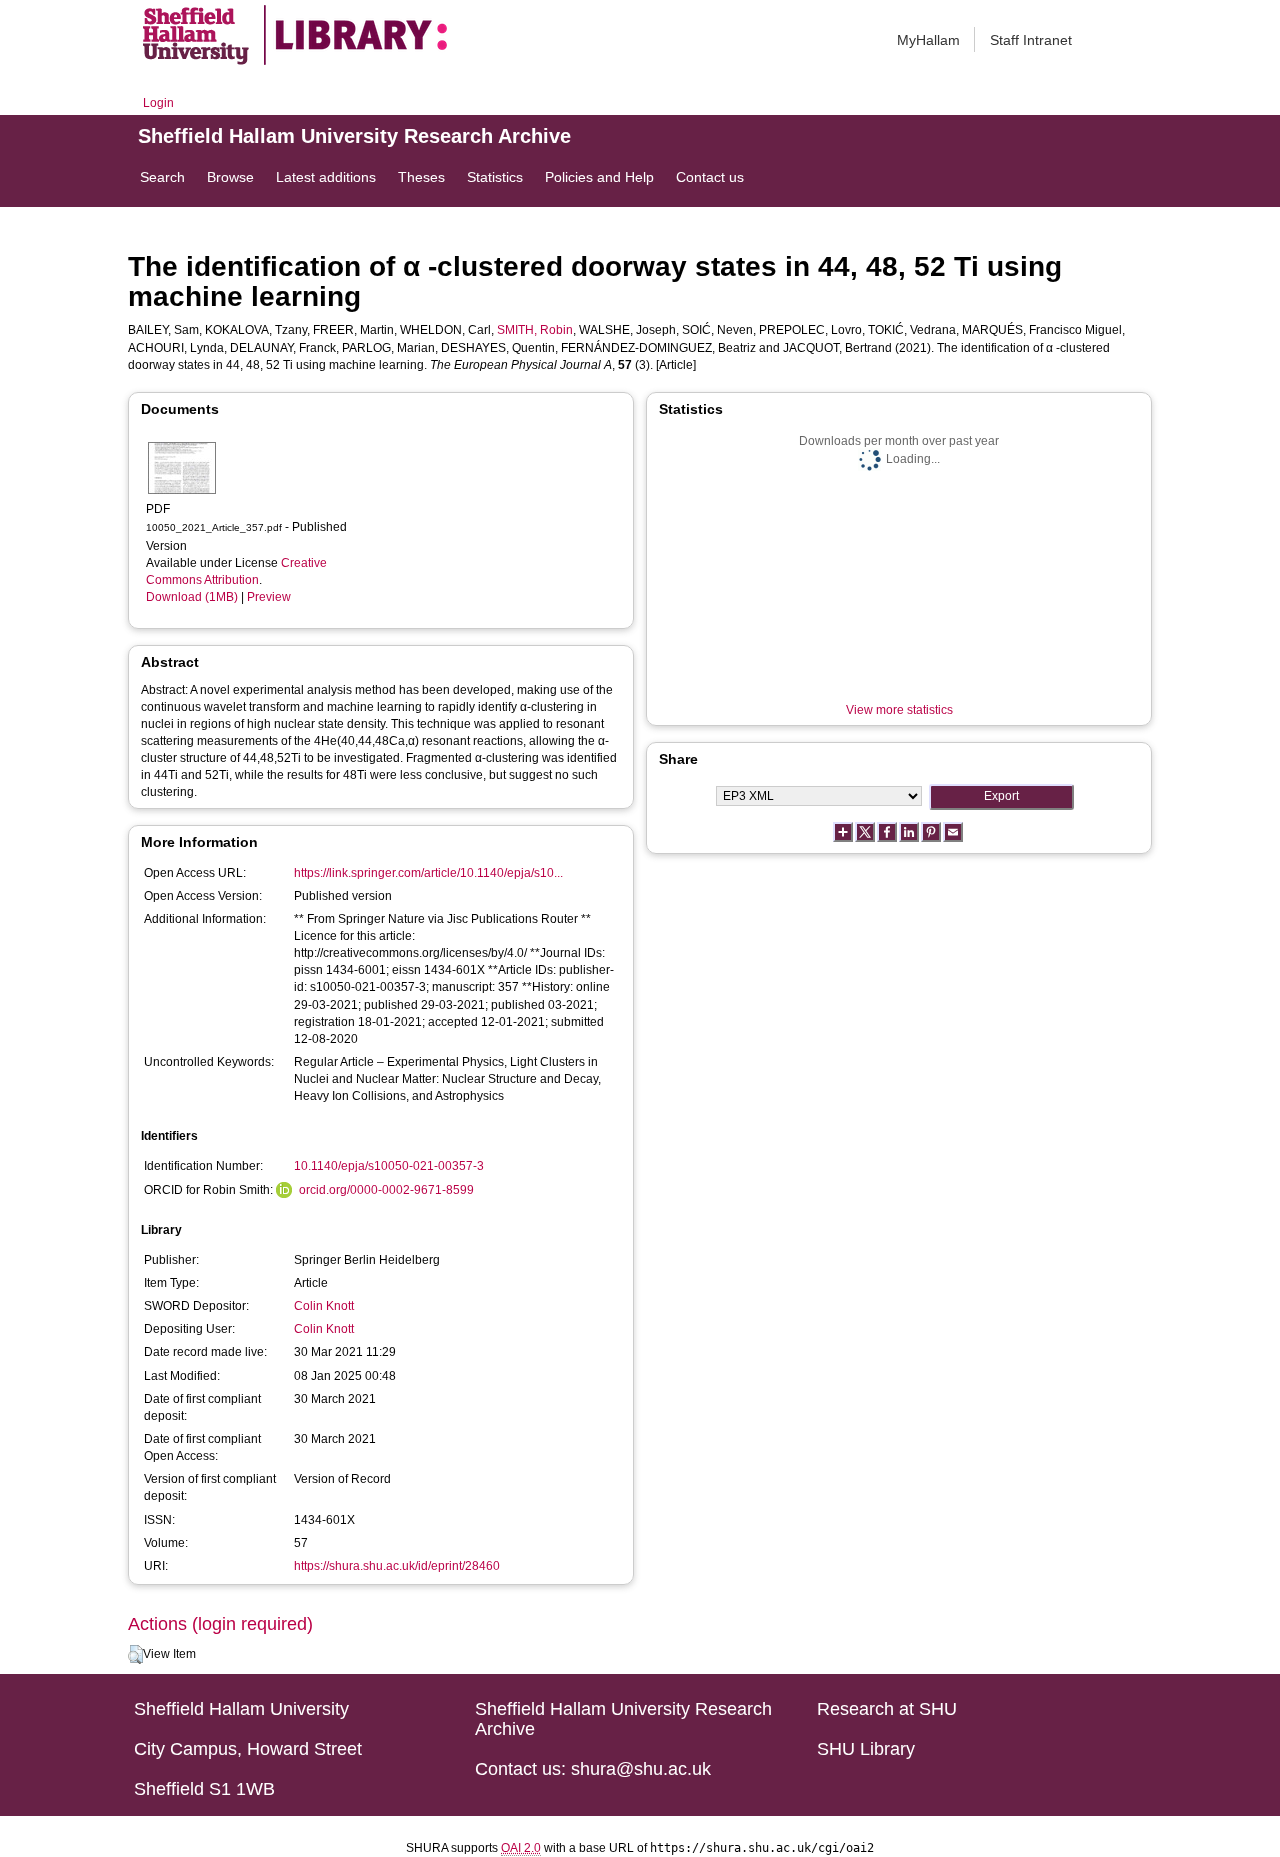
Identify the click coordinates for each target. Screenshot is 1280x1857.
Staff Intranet (1031, 40)
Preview (269, 597)
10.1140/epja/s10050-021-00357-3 (389, 1166)
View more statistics (899, 710)
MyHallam (928, 40)
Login (158, 103)
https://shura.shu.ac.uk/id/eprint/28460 (397, 1566)
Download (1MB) (192, 597)
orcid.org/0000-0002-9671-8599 (386, 1190)
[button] (135, 1655)
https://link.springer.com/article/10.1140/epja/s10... (428, 873)
